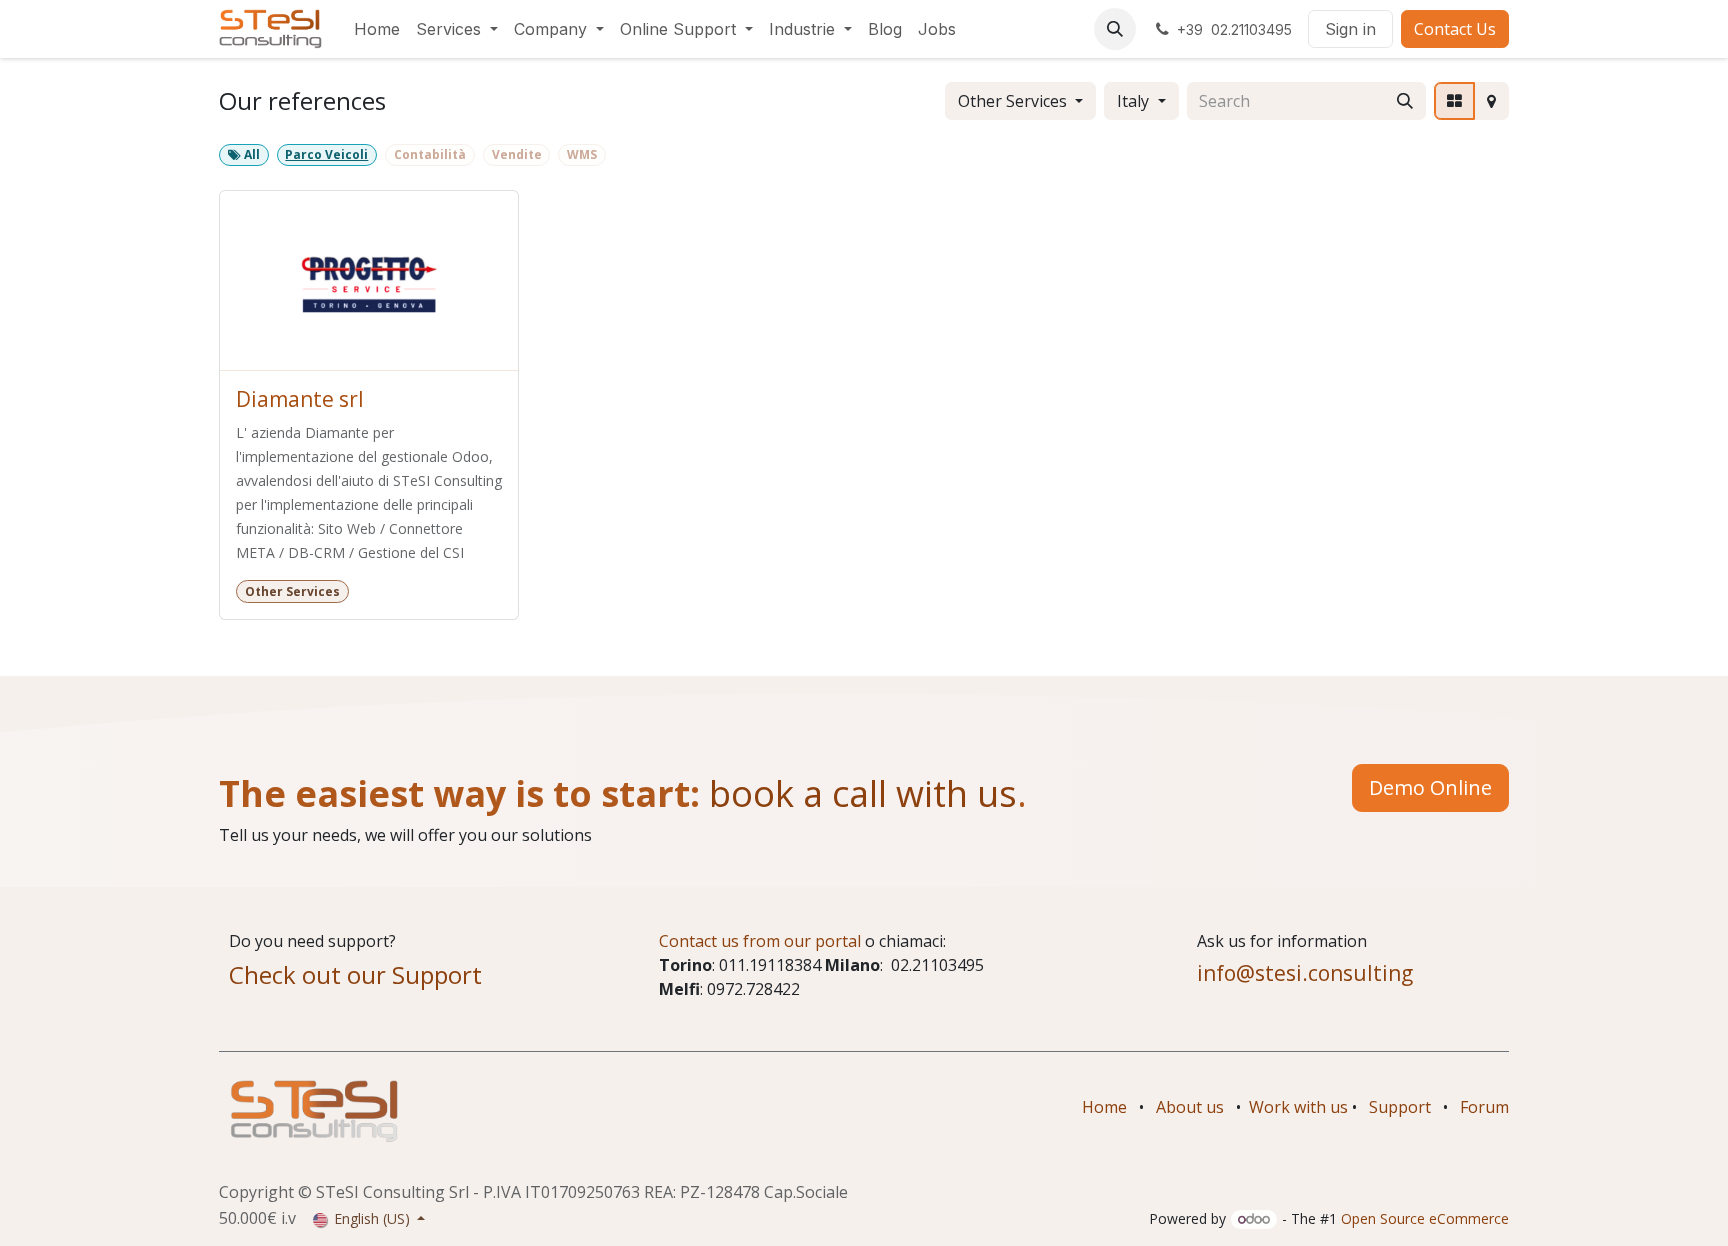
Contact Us (1455, 29)
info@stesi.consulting (1305, 973)
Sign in (1350, 29)
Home (1104, 1107)
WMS (582, 154)
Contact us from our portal (760, 941)
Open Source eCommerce (1425, 1218)
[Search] (1405, 101)
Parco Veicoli (326, 154)
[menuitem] (377, 29)
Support (1400, 1107)
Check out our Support (355, 974)
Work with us (1298, 1107)
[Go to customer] (369, 281)
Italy (1133, 101)
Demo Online (1430, 787)
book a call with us (858, 793)
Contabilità (430, 154)
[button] (1115, 29)
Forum (1484, 1107)
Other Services (1012, 101)
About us (1190, 1107)
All (250, 154)
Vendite (517, 154)
